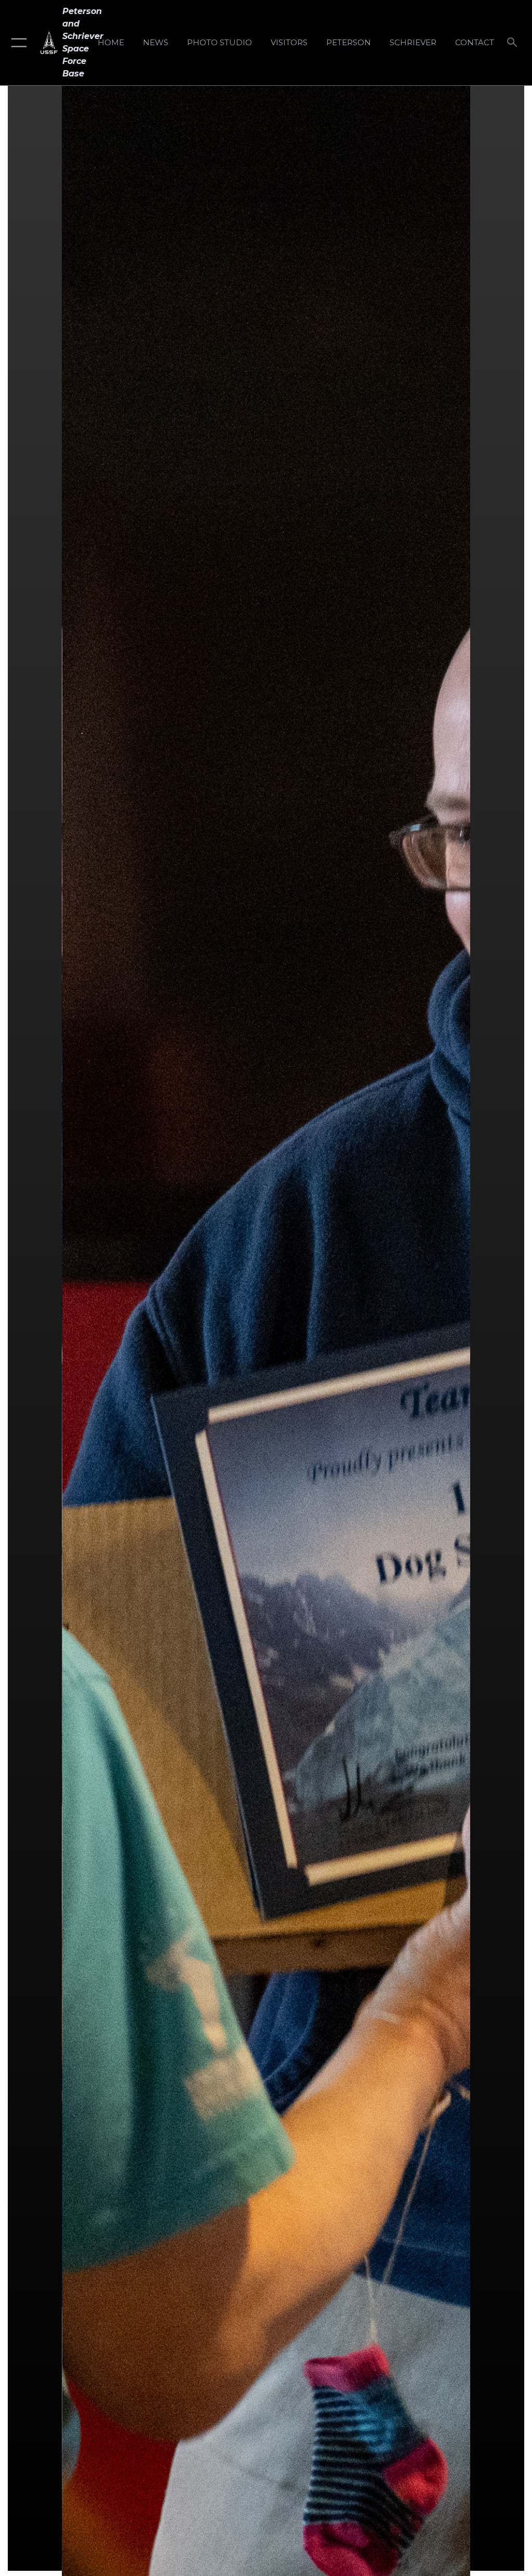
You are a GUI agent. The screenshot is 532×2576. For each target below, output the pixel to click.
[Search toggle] (514, 43)
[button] (17, 43)
